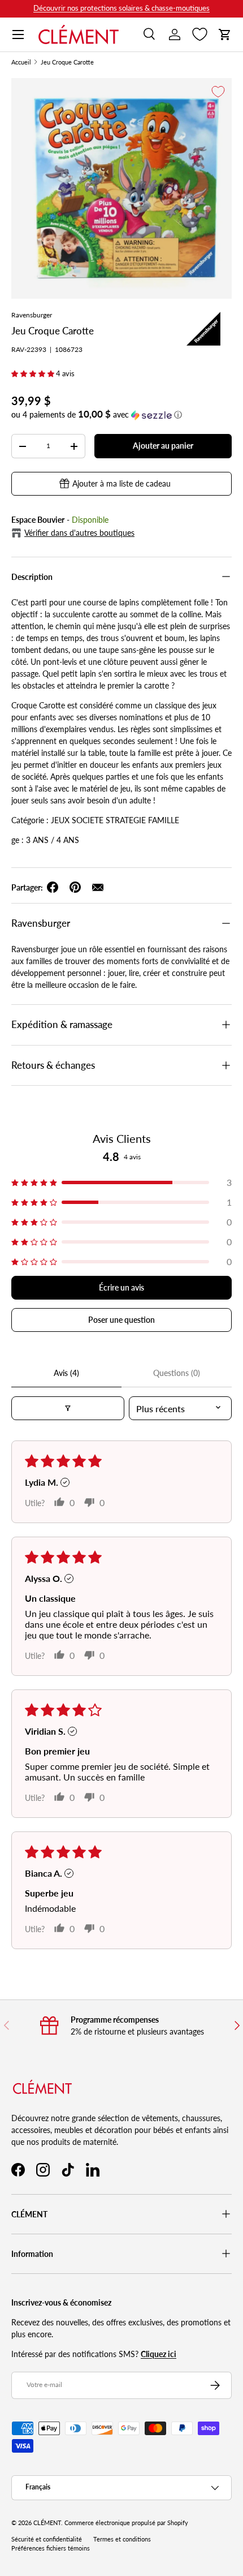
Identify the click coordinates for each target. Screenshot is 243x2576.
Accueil (21, 63)
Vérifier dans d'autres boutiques (79, 533)
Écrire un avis (121, 1287)
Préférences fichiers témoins (51, 2548)
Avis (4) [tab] (66, 1373)
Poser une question (121, 1320)
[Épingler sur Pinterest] (75, 887)
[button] (225, 35)
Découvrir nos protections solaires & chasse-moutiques (121, 8)
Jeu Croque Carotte (67, 63)
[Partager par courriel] (98, 887)
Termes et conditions (122, 2539)
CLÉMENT (47, 2523)
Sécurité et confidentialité (47, 2539)
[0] (200, 35)
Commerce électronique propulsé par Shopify (126, 2523)
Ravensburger (32, 315)
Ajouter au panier (163, 446)
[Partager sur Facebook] (53, 887)
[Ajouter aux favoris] (218, 92)
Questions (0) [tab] (177, 1373)
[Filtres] (68, 1408)
